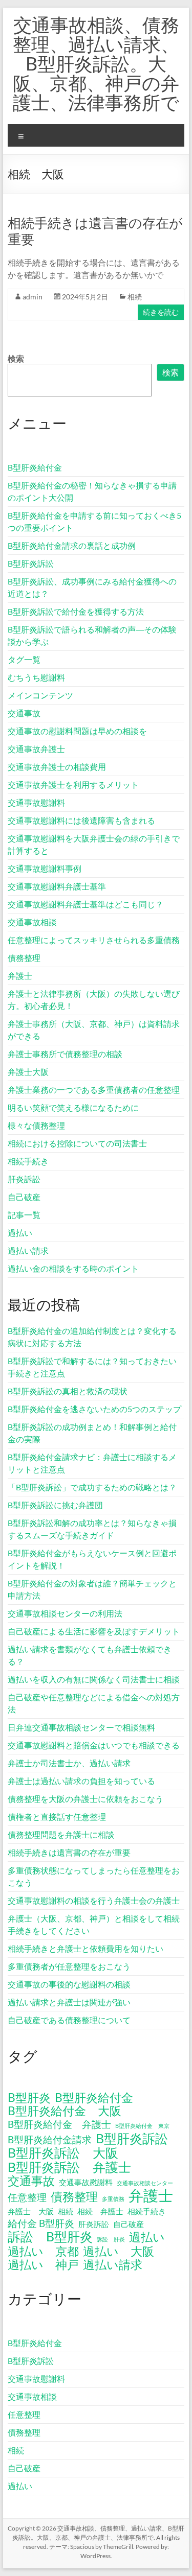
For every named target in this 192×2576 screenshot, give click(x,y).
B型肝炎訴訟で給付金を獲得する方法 (76, 611)
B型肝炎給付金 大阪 (65, 2111)
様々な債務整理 (36, 1125)
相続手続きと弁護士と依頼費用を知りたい (86, 1948)
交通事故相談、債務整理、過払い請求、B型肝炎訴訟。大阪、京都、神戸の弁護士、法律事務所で (96, 63)
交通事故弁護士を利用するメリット (73, 784)
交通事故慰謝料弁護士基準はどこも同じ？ (86, 904)
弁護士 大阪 (31, 2211)
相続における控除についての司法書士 (77, 1143)
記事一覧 (24, 1215)
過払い (20, 1233)
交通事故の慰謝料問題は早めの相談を (77, 731)
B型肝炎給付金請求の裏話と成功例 (72, 545)
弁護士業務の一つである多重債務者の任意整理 (94, 1090)
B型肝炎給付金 (35, 467)
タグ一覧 (24, 659)
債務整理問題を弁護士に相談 (61, 1834)
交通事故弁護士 (36, 749)
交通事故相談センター (145, 2183)
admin (33, 297)
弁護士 (20, 976)
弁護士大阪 (28, 1072)
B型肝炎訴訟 (31, 563)
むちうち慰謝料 (36, 677)
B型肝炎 (29, 2098)
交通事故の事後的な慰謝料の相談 (69, 1984)
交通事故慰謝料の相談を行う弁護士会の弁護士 (94, 1900)
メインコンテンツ (40, 695)
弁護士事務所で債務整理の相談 (65, 1054)
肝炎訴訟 (24, 1179)
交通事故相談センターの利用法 (65, 1613)
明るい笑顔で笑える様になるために (73, 1107)
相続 (135, 297)
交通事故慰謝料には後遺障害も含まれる (81, 820)
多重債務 (113, 2199)
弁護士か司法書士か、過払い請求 (69, 1763)
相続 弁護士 (100, 2211)
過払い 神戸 (43, 2265)
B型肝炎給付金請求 (50, 2139)
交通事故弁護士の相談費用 (57, 767)
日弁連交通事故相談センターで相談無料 (81, 1727)
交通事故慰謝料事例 (45, 868)
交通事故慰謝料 (36, 802)
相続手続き (28, 1161)
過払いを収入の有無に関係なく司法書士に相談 (94, 1679)
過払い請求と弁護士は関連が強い (69, 2002)
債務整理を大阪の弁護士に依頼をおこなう (86, 1799)
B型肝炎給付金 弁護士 (59, 2124)
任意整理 (27, 2197)
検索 (16, 358)
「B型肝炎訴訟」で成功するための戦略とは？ (92, 1487)
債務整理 (24, 958)
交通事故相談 (32, 922)
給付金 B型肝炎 (41, 2223)
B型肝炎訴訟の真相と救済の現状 (68, 1391)
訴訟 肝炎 (111, 2239)
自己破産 (24, 1197)
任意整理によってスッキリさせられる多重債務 (94, 940)
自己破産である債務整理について (69, 2020)
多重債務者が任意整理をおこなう (69, 1966)
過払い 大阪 (119, 2252)
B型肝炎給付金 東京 (142, 2126)
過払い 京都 (43, 2252)
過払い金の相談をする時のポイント (73, 1268)
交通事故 (24, 713)
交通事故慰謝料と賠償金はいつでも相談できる (94, 1745)
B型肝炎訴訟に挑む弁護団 (55, 1505)
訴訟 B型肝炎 (50, 2236)
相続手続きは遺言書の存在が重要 (69, 1852)
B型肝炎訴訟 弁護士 (69, 2167)
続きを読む (161, 312)
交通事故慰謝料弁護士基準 (57, 886)
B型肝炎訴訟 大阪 (63, 2152)
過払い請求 (28, 1250)
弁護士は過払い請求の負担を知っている (81, 1781)
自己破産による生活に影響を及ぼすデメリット (94, 1631)
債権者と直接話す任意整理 (57, 1817)
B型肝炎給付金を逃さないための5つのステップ (94, 1409)
